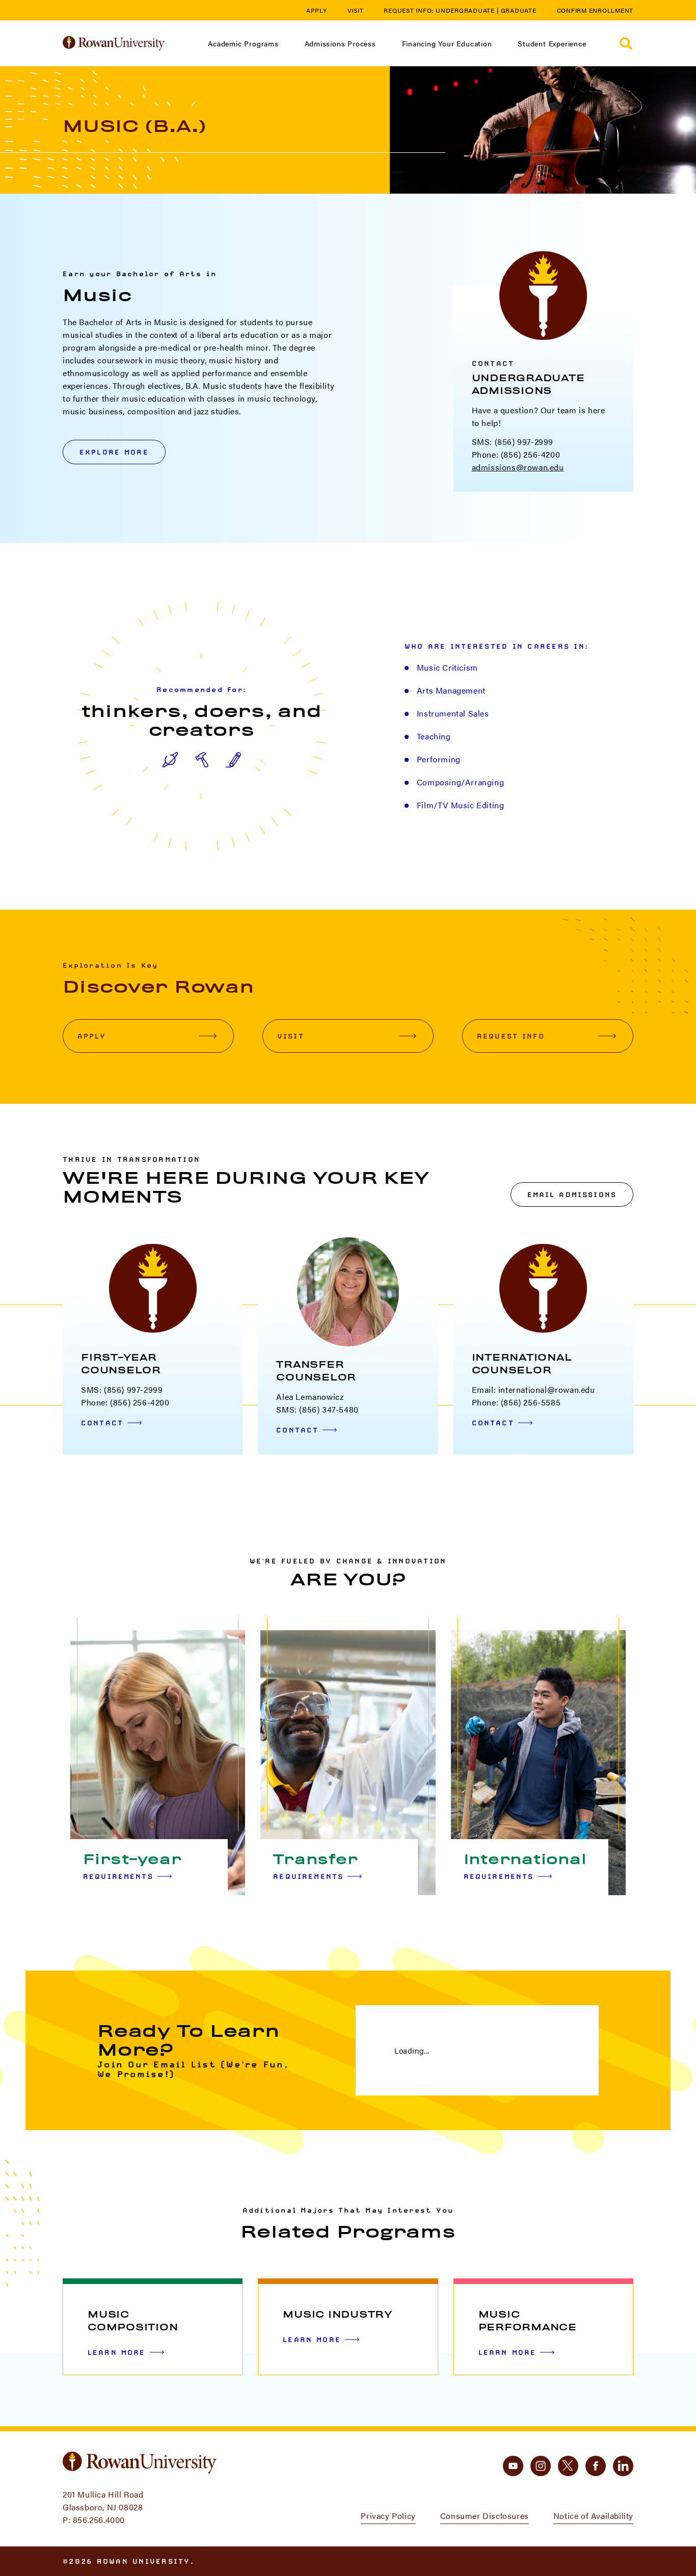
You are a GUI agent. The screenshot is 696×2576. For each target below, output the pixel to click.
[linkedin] (623, 2466)
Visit (356, 10)
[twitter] (568, 2466)
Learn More (117, 2352)
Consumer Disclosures (485, 2516)
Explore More (114, 452)
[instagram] (541, 2466)
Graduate (519, 10)
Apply (317, 10)
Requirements (118, 1876)
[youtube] (513, 2466)
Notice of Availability (593, 2516)
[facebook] (596, 2466)
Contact (102, 1423)
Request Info (511, 1036)
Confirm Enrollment (595, 10)
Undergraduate (465, 10)
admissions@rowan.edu (518, 467)
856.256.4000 (99, 2520)
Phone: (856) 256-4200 (516, 454)
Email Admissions (572, 1194)
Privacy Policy (388, 2516)
